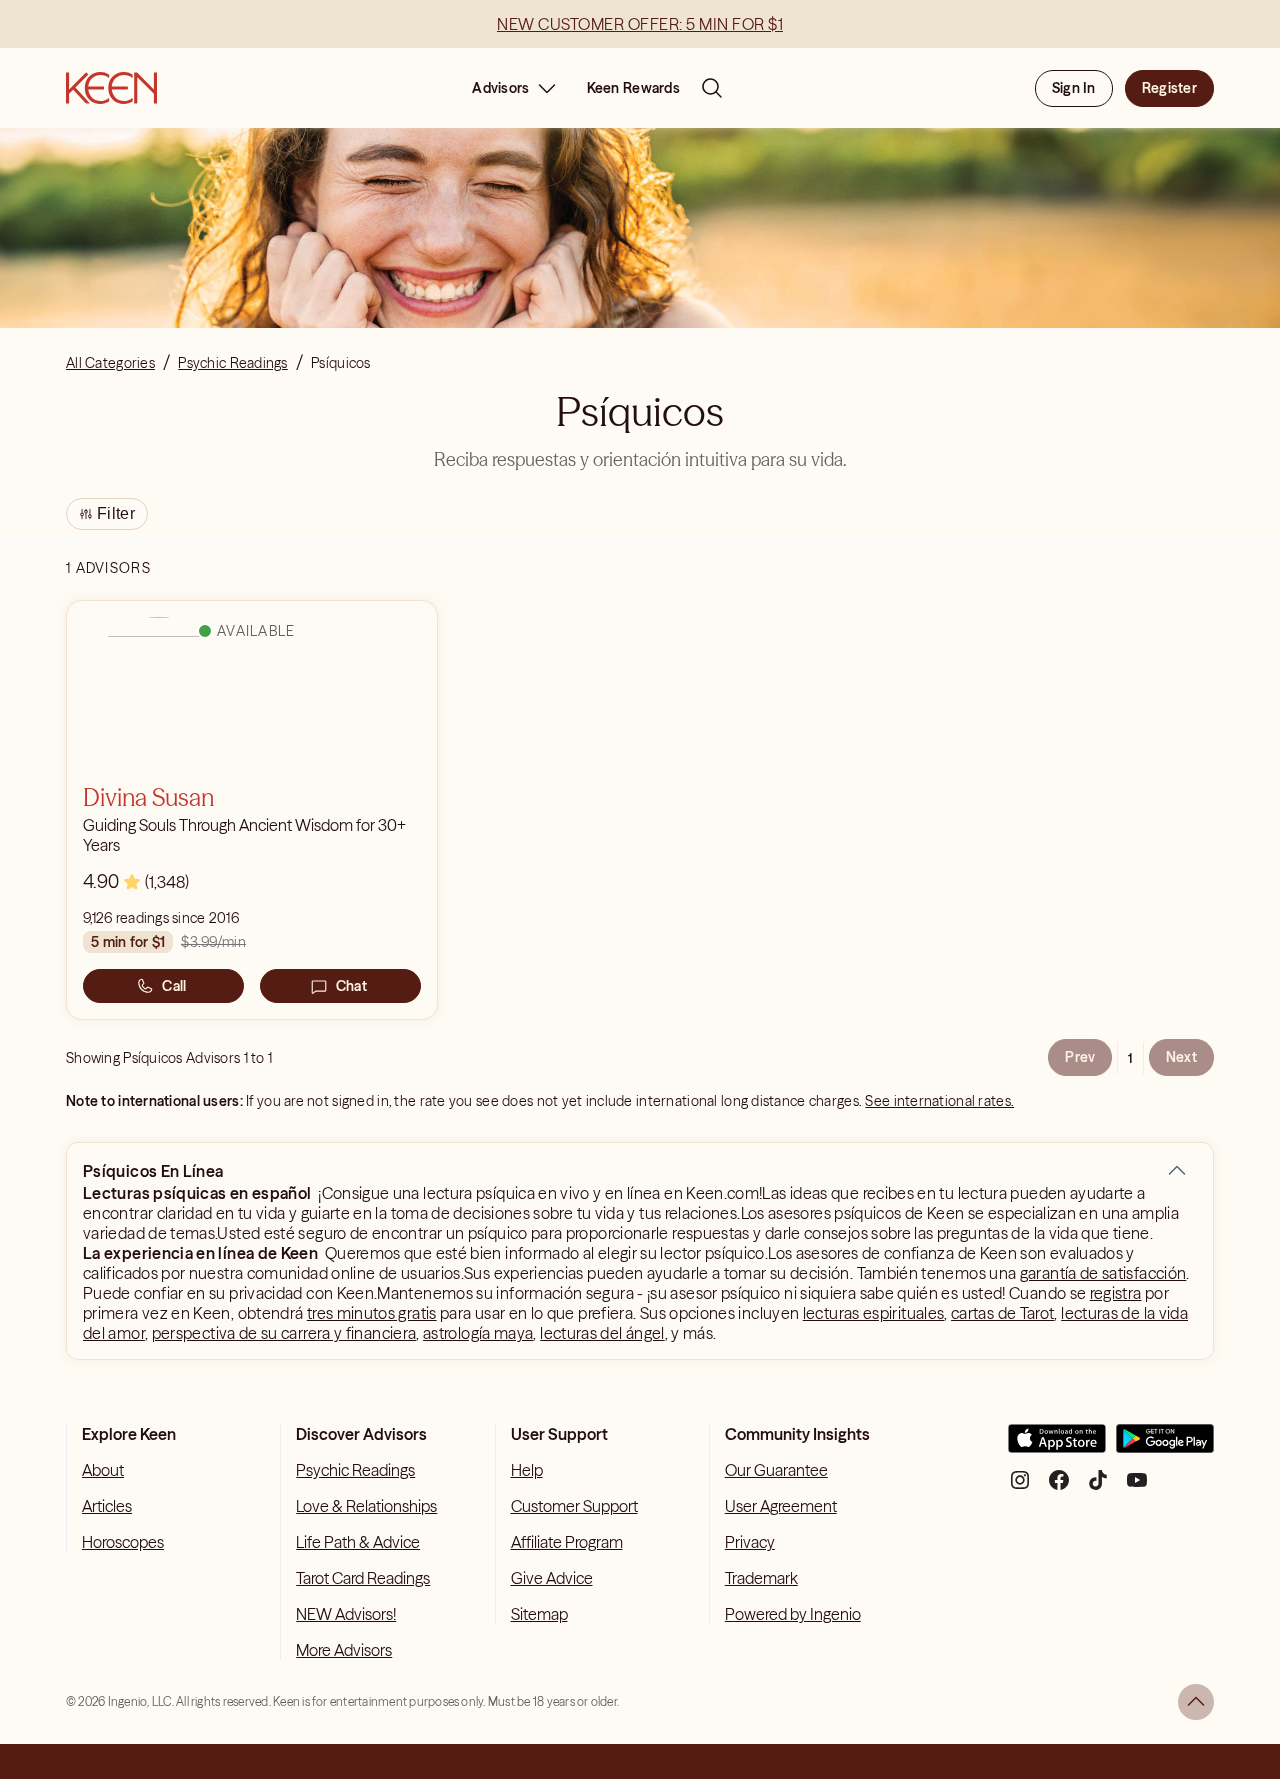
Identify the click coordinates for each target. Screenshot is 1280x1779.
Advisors (500, 88)
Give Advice (552, 1578)
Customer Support (574, 1506)
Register (1169, 88)
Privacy (750, 1542)
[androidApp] (1165, 1446)
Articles (107, 1506)
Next (1181, 1057)
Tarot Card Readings (363, 1578)
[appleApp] (1057, 1446)
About (103, 1470)
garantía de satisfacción (1103, 1273)
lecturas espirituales (874, 1313)
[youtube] (1137, 1487)
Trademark (761, 1578)
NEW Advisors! (346, 1614)
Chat (351, 986)
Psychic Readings (355, 1470)
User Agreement (781, 1506)
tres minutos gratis (372, 1313)
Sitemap (539, 1614)
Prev (1080, 1057)
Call (174, 986)
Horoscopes (123, 1542)
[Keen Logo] (111, 88)
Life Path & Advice (358, 1542)
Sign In (1074, 88)
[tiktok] (1098, 1487)
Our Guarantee (776, 1470)
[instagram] (1020, 1487)
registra (1116, 1293)
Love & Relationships (366, 1506)
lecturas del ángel (602, 1333)
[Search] (712, 88)
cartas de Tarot (1002, 1313)
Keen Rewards (633, 88)
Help (527, 1470)
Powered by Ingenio (793, 1614)
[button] (1177, 1171)
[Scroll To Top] (1196, 1702)
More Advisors (344, 1650)
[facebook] (1059, 1487)
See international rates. (939, 1101)
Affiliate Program (567, 1542)
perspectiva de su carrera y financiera (284, 1333)
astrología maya (478, 1333)
